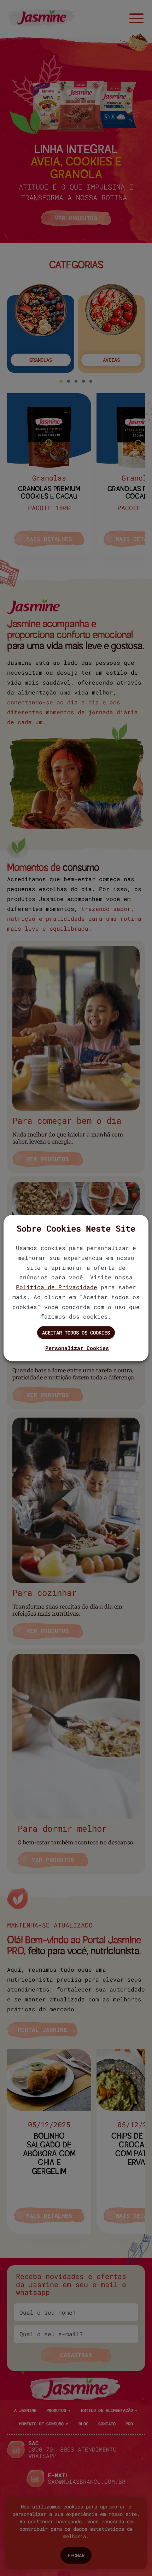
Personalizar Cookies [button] (77, 1348)
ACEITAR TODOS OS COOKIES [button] (76, 1333)
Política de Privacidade (57, 1287)
